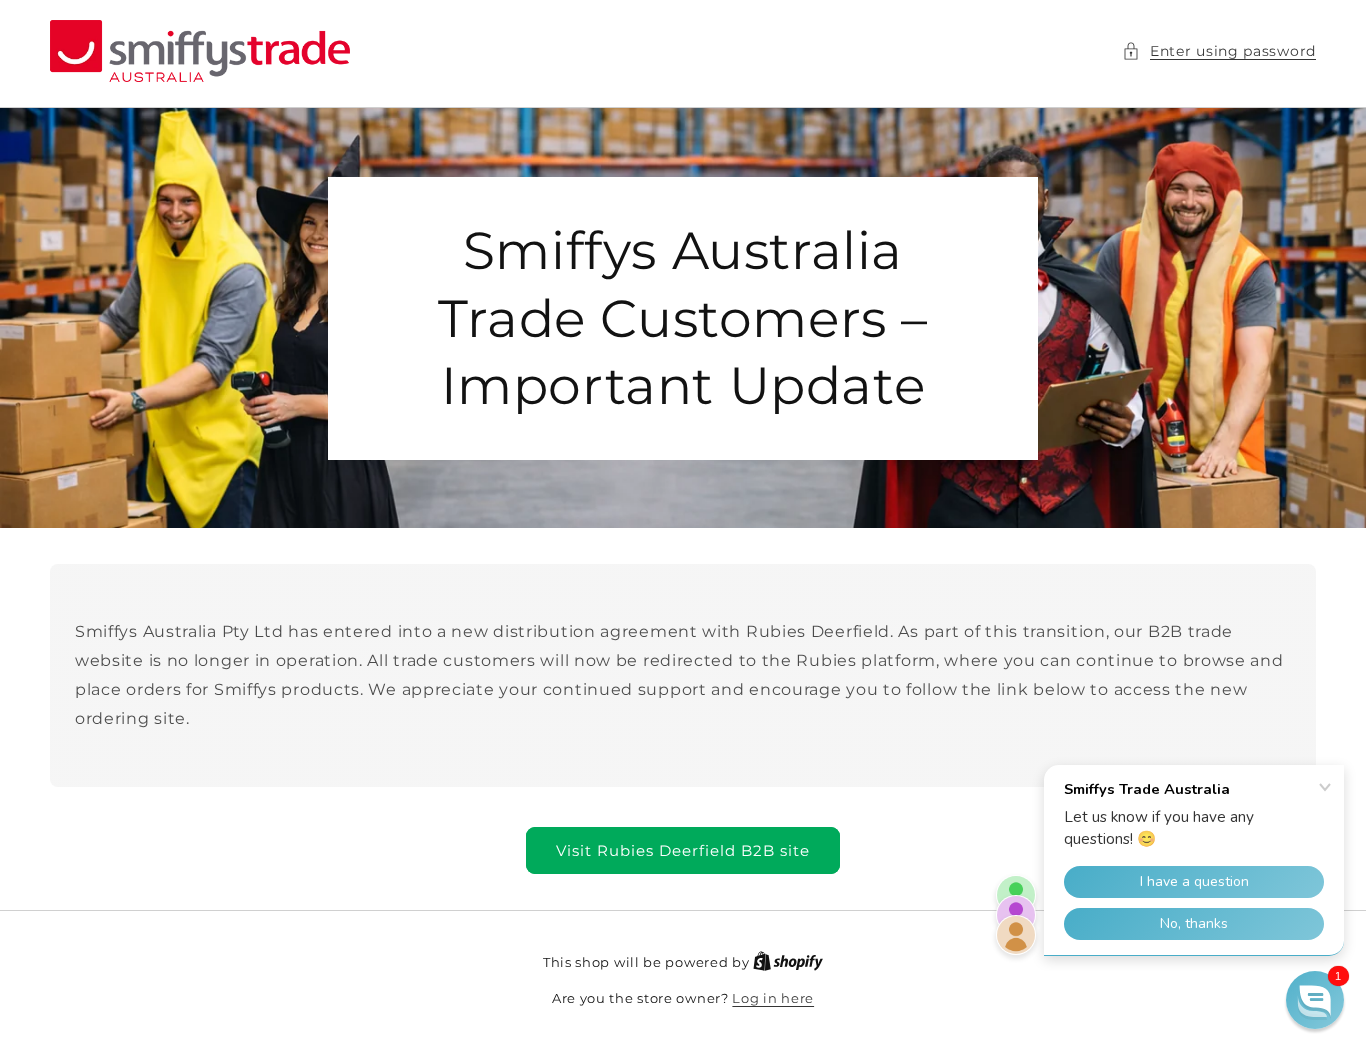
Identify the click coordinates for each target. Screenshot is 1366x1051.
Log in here (773, 998)
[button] (1219, 51)
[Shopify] (788, 962)
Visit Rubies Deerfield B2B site (683, 850)
